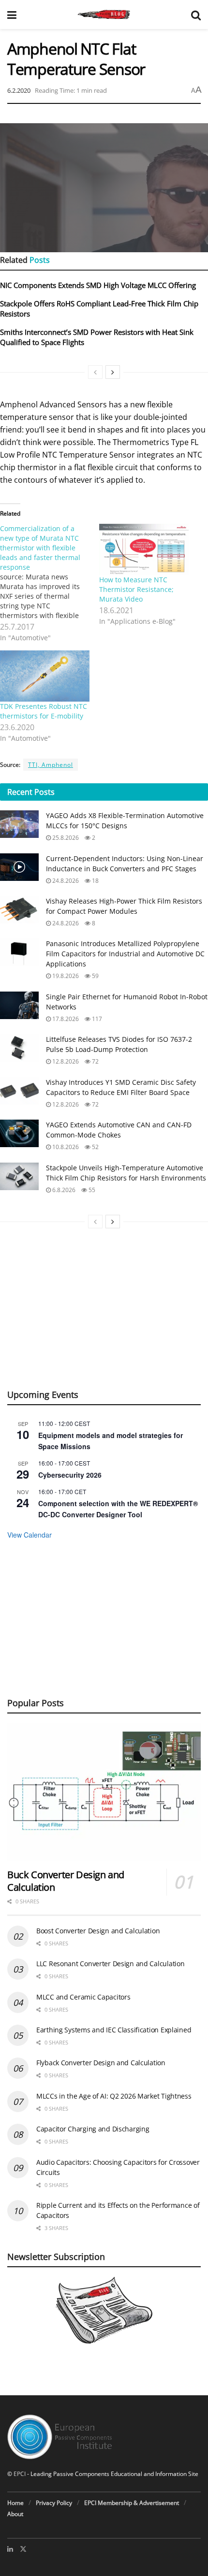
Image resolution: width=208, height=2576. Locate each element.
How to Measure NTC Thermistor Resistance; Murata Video (136, 589)
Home (15, 2503)
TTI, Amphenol (51, 765)
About (15, 2514)
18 (95, 881)
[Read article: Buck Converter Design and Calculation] (104, 1792)
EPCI (20, 2474)
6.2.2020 (19, 90)
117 (96, 1019)
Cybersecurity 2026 (70, 1475)
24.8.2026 (65, 881)
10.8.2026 (65, 1147)
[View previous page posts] (95, 372)
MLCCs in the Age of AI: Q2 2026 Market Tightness (114, 2096)
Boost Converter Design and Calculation (98, 1931)
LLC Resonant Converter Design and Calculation (110, 1964)
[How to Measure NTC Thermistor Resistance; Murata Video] (144, 549)
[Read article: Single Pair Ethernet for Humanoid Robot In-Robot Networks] (19, 1005)
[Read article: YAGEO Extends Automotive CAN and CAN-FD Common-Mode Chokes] (19, 1133)
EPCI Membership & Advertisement (132, 2503)
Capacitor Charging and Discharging (93, 2129)
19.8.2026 (65, 976)
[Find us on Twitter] (23, 2549)
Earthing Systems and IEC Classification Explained (114, 2030)
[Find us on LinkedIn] (10, 2549)
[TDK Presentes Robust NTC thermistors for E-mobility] (45, 676)
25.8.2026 (65, 838)
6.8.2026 (63, 1190)
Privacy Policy (54, 2503)
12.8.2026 (65, 1061)
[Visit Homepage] (104, 14)
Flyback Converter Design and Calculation (101, 2063)
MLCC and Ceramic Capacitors (83, 1997)
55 (91, 1190)
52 (95, 1147)
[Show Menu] (12, 14)
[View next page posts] (113, 372)
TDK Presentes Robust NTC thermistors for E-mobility (44, 711)
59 (95, 976)
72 (95, 1061)
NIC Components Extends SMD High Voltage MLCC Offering (98, 285)
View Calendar (30, 1535)
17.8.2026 (65, 1019)
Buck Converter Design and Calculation (66, 1881)
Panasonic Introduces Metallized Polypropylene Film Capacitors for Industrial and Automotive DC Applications (125, 954)
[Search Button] (196, 14)
